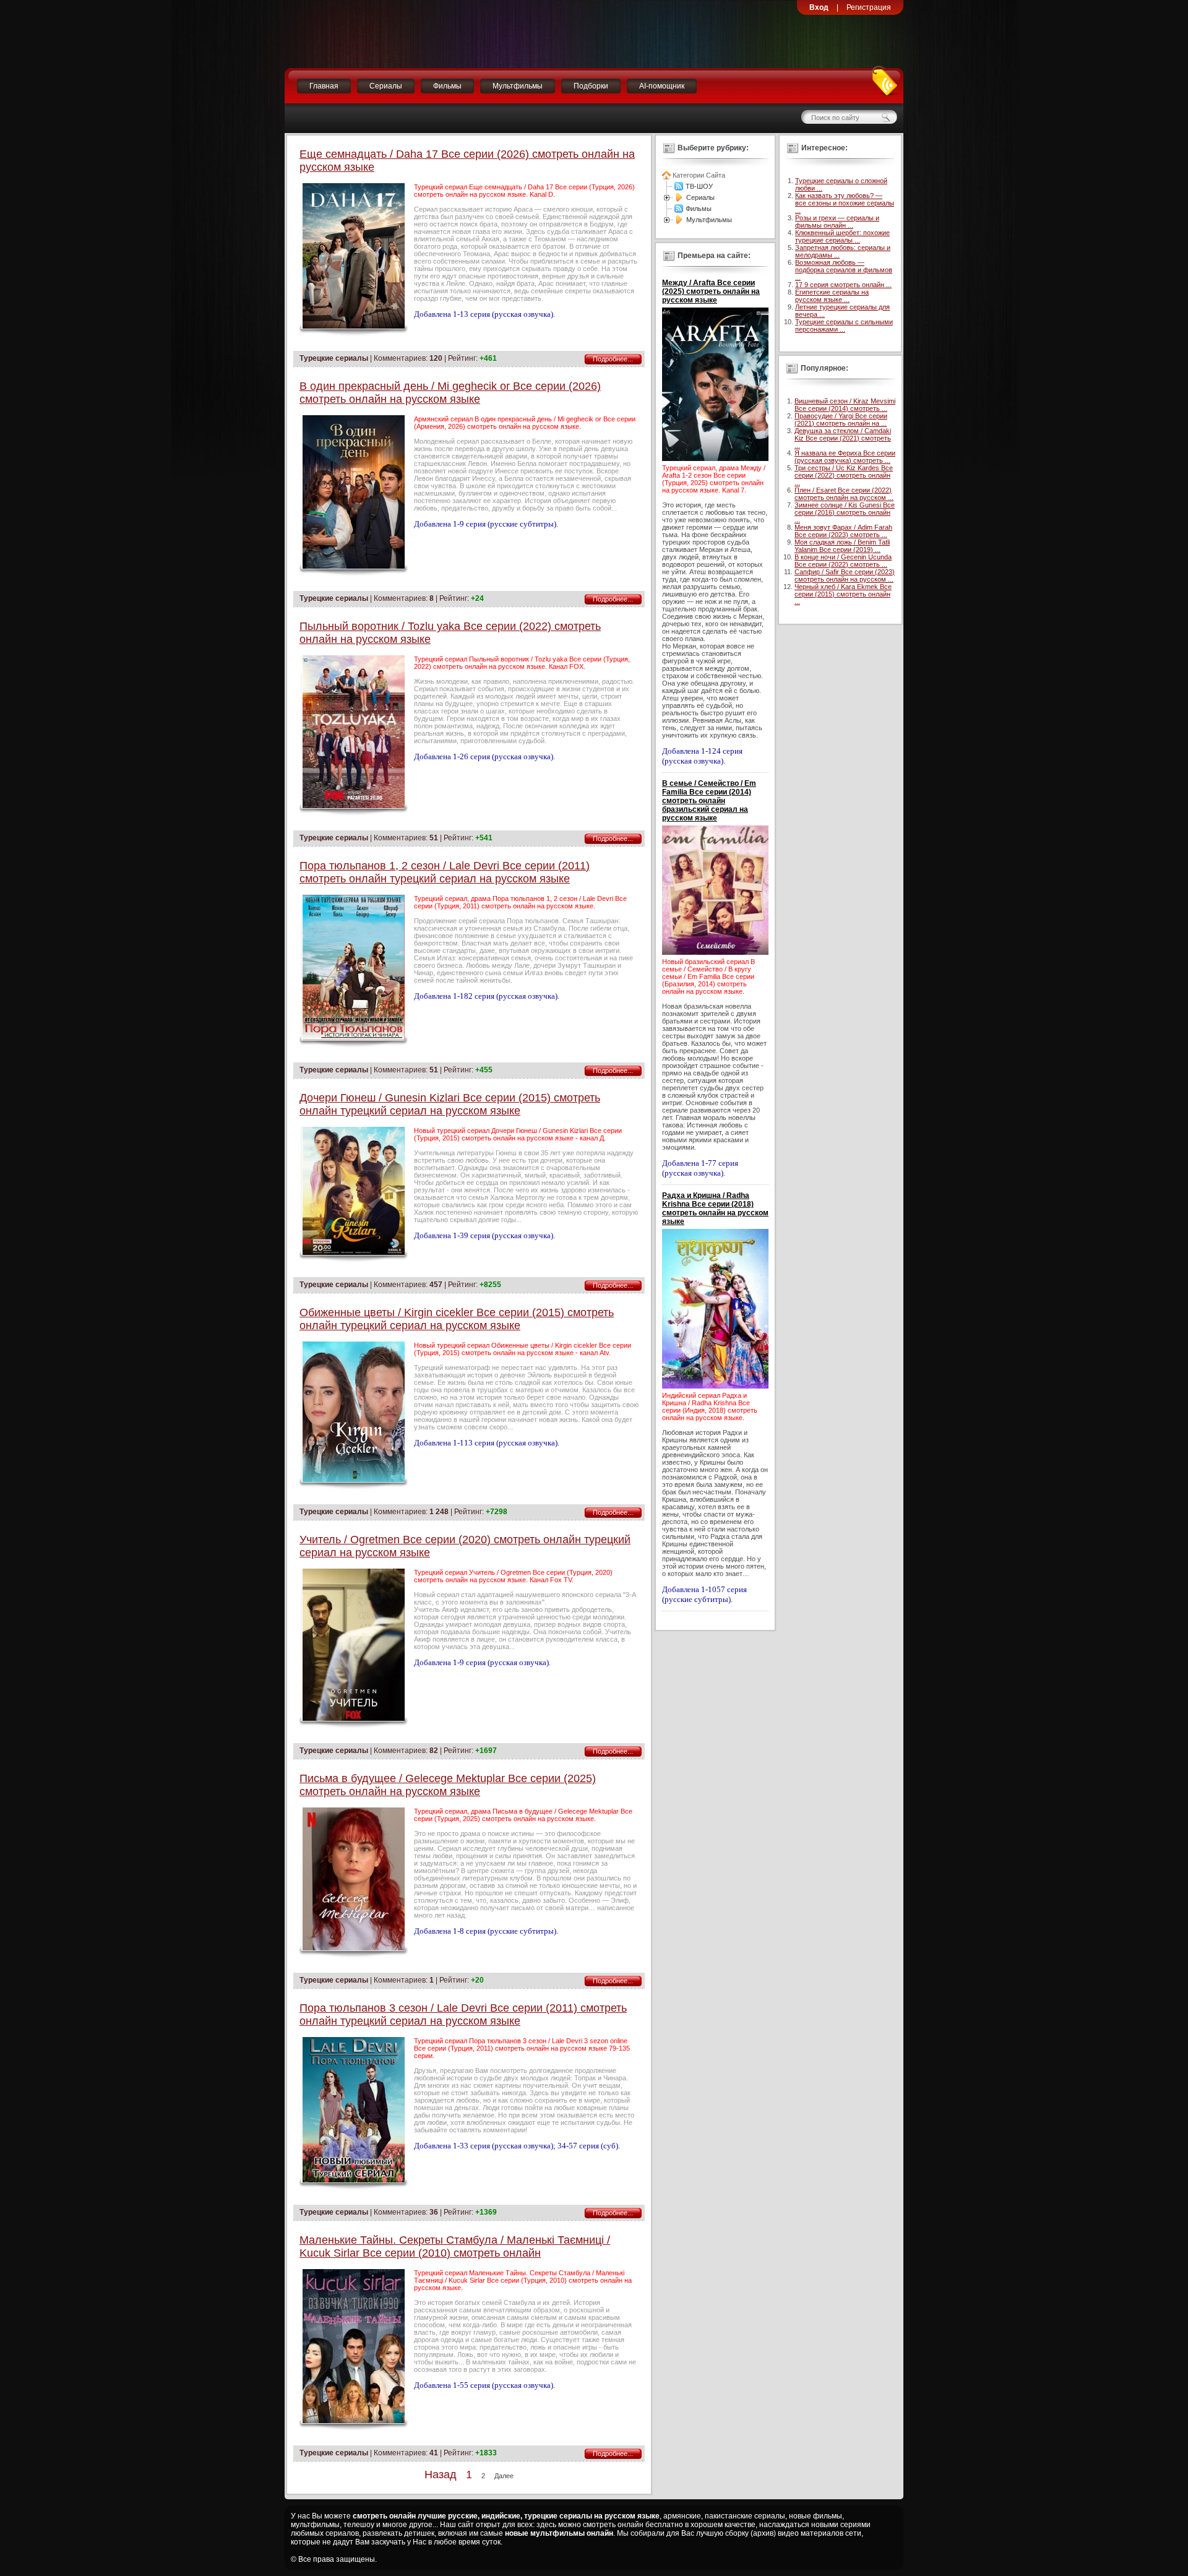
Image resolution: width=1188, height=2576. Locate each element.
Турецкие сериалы (334, 358)
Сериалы (386, 86)
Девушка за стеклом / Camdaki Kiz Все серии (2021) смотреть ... (843, 438)
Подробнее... (613, 359)
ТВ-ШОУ (699, 186)
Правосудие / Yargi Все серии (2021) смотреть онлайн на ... (841, 420)
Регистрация (869, 7)
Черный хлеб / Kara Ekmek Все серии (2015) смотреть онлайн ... (843, 594)
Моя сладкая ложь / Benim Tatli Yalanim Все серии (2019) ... (842, 546)
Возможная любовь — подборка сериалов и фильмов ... (844, 270)
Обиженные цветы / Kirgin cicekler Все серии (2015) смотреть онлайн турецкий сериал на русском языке (457, 1319)
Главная (324, 86)
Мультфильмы (518, 86)
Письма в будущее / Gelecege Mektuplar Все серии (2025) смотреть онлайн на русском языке (448, 1785)
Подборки (591, 86)
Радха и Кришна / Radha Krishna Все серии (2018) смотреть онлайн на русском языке (715, 1208)
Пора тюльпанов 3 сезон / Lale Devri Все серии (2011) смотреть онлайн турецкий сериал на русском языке (463, 2014)
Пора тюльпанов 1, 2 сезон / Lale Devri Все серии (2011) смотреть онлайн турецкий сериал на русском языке (445, 872)
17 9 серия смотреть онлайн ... (843, 285)
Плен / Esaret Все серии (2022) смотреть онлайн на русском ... (844, 494)
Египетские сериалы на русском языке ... (832, 296)
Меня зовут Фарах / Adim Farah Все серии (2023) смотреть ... (843, 531)
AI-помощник (662, 86)
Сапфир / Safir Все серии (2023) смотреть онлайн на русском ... (845, 575)
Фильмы (447, 86)
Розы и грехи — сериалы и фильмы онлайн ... (837, 222)
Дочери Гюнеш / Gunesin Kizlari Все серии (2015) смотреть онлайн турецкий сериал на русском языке (450, 1104)
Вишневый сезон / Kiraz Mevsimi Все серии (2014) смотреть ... (845, 405)
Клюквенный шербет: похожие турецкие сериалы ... (842, 236)
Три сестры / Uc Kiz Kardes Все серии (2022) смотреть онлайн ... (844, 475)
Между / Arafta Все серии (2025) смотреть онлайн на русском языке (711, 291)
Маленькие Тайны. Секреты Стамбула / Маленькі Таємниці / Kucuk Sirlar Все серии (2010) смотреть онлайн (455, 2246)
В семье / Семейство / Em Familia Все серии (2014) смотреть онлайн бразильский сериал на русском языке (709, 801)
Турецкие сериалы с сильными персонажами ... (844, 325)
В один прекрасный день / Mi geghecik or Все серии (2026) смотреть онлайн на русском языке (450, 393)
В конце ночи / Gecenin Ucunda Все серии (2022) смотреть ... (843, 561)
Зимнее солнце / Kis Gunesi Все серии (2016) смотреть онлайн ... (845, 512)
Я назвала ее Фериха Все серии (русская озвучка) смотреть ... (845, 457)
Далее (504, 2476)
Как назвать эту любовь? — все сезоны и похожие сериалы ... (845, 203)
